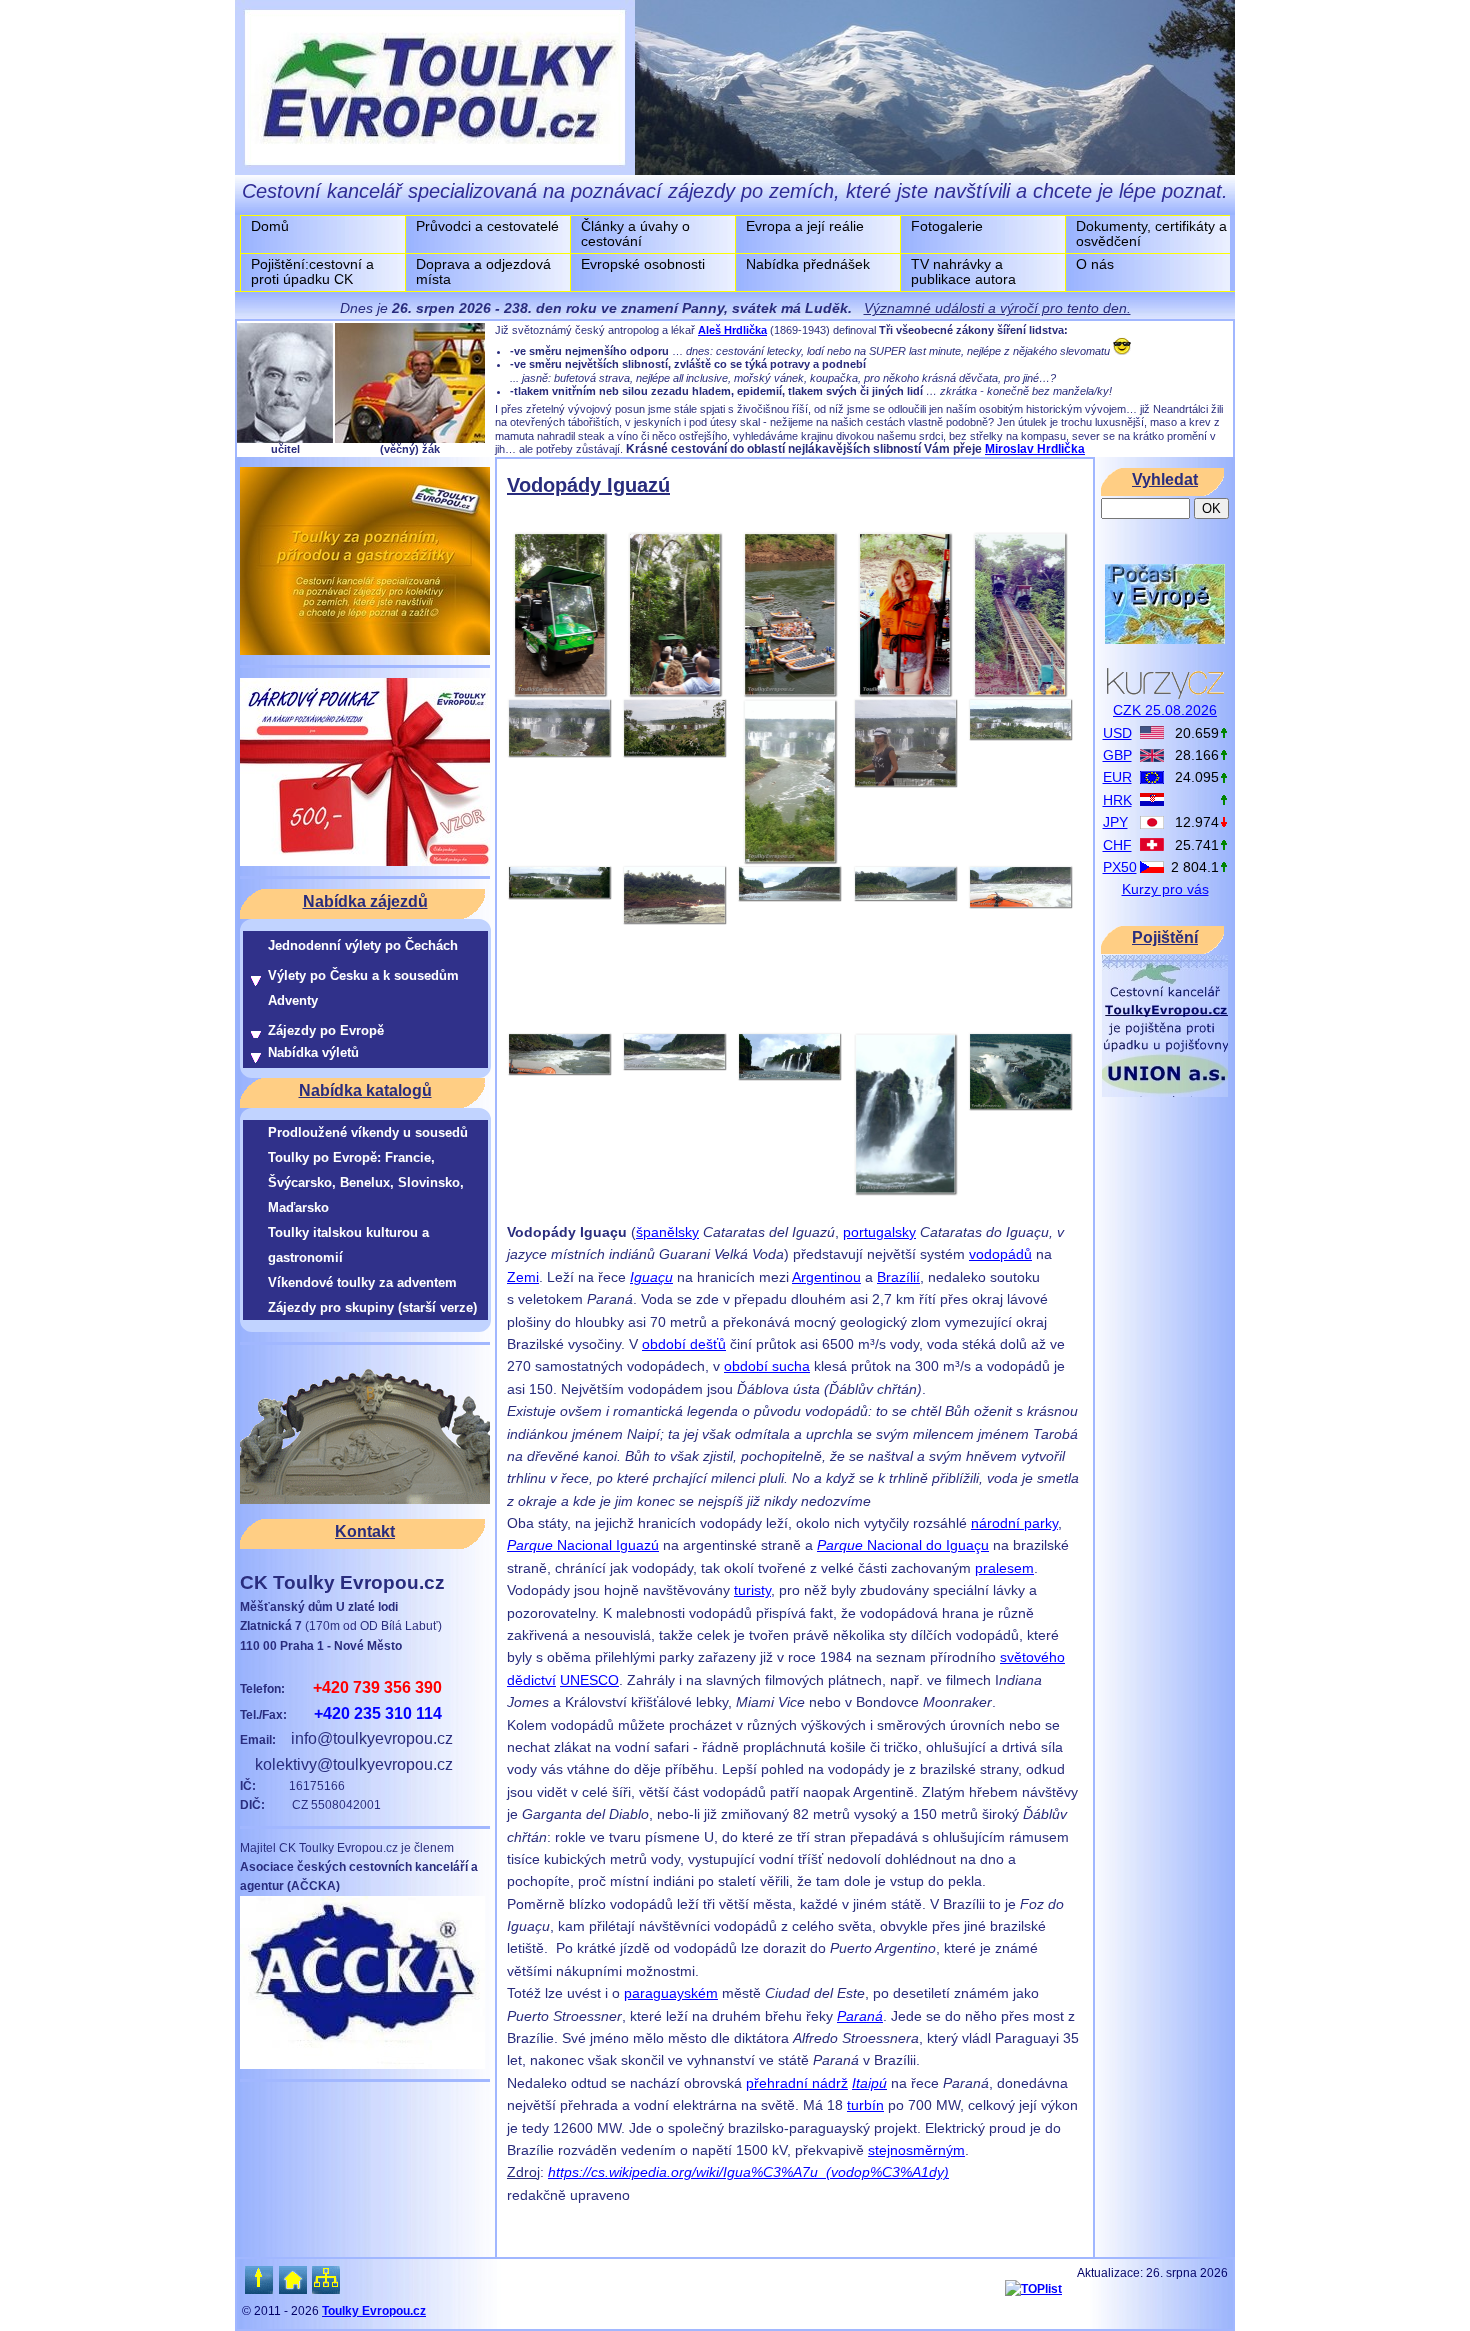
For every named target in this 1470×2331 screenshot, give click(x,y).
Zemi (523, 1277)
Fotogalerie (947, 226)
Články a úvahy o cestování (635, 233)
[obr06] (559, 753)
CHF (1117, 845)
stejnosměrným (916, 2150)
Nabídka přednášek (808, 264)
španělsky (667, 1232)
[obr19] (905, 1191)
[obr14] (905, 897)
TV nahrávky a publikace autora (963, 271)
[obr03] (790, 693)
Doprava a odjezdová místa (483, 271)
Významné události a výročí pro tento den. (997, 308)
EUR (1117, 777)
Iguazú (637, 1545)
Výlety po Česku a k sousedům (363, 975)
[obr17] (674, 1066)
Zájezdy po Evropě (326, 1030)
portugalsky (879, 1232)
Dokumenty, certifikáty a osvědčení (1151, 233)
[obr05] (1020, 693)
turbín (865, 2105)
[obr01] (560, 693)
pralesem (1004, 1568)
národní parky (1014, 1523)
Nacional (584, 1545)
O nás (1095, 264)
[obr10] (1020, 736)
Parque (530, 1545)
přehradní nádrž (797, 2083)
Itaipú (869, 2083)
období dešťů (684, 1344)
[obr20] (1020, 1106)
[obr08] (790, 860)
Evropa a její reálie (805, 226)
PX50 (1120, 867)
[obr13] (789, 897)
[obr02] (675, 693)
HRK (1117, 800)
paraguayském (671, 1993)
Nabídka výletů (313, 1052)
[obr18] (789, 1076)
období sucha (767, 1366)
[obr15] (1020, 904)
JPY (1115, 822)
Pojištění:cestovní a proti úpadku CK (312, 271)
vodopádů (1000, 1254)
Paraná (860, 2016)
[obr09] (905, 783)
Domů (270, 226)
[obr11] (559, 895)
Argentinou (826, 1277)
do (934, 1545)
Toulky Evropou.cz (374, 2311)
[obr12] (674, 920)
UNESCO (589, 1680)
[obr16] (559, 1071)
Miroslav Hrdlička (1035, 449)
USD (1117, 733)
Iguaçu (651, 1277)
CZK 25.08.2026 (1165, 710)
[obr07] (674, 753)
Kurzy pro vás (1165, 889)
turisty (752, 1590)
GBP (1117, 755)
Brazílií (898, 1277)
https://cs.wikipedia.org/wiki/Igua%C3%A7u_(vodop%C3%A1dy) (748, 2172)
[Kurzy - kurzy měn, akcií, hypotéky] (1165, 694)
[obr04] (905, 693)
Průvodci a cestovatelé (487, 226)
